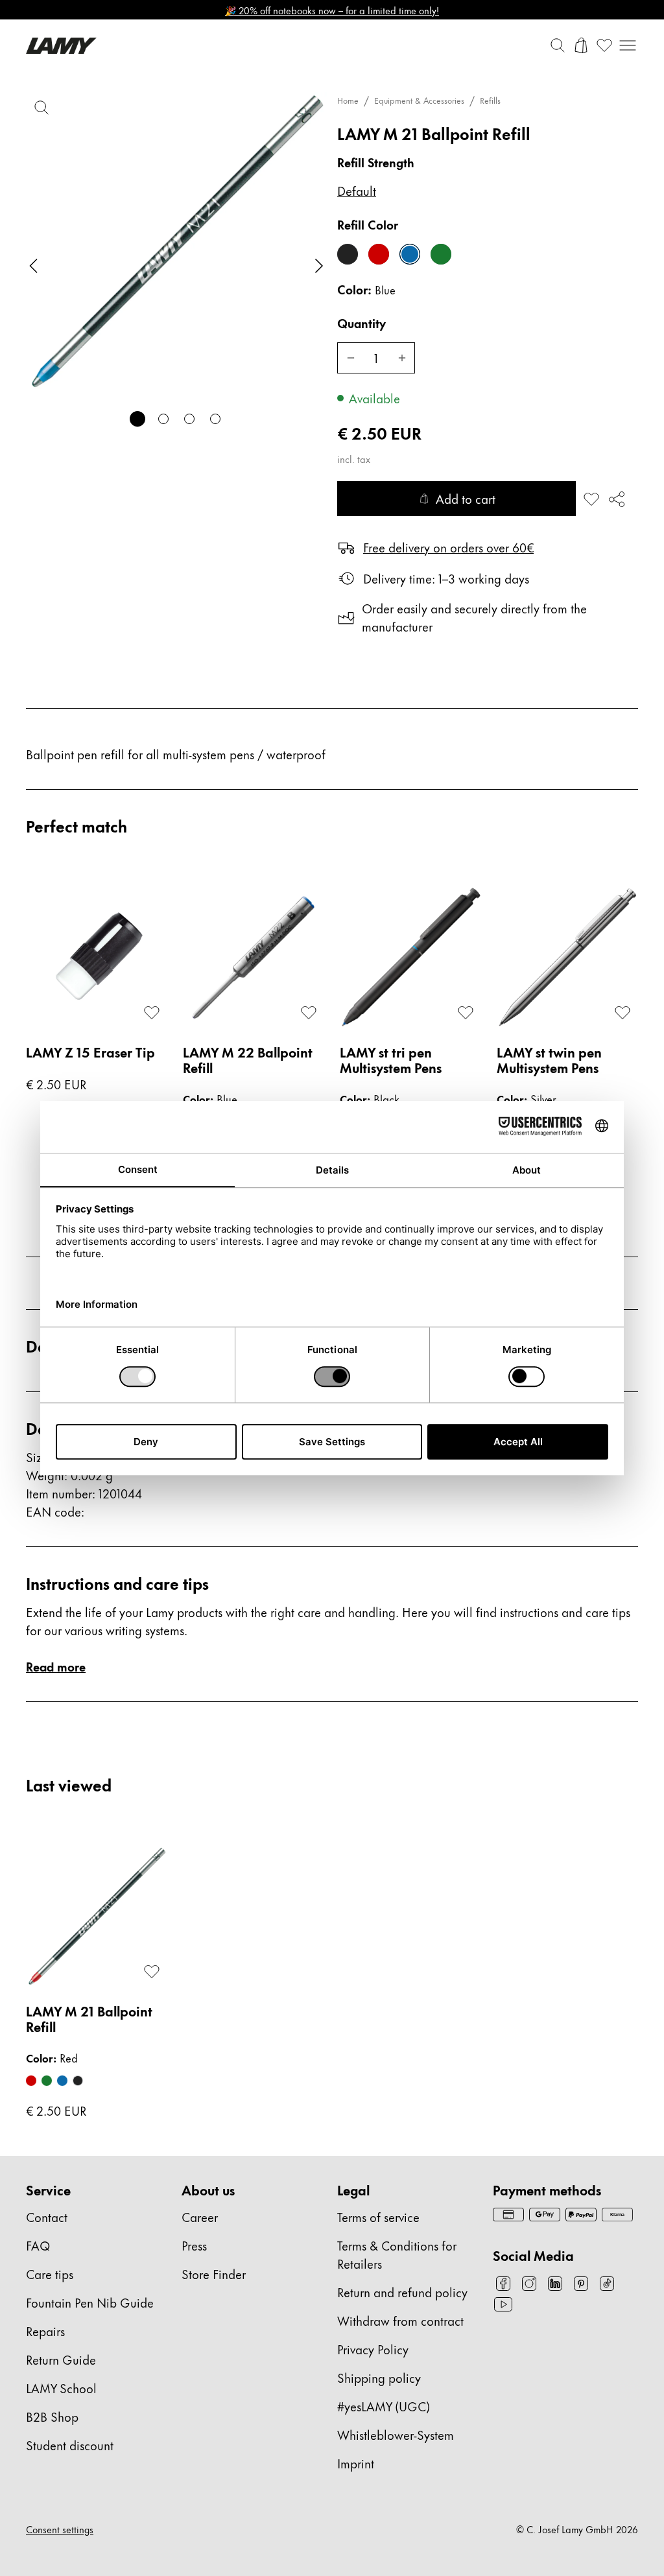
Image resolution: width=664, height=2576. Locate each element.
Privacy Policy (373, 2349)
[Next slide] (319, 266)
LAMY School (61, 2388)
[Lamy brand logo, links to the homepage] (61, 46)
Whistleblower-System (396, 2434)
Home (348, 100)
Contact (47, 2216)
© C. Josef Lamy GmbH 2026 (577, 2529)
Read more (56, 1666)
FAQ (38, 2245)
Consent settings (60, 2529)
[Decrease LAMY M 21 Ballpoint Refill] (350, 358)
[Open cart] (581, 45)
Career (200, 2216)
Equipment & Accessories (419, 100)
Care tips (50, 2274)
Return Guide (61, 2359)
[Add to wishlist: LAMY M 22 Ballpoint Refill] (309, 1013)
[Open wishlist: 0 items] (604, 45)
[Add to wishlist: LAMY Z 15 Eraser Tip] (152, 1013)
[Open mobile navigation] (628, 45)
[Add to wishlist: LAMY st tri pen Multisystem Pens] (466, 1013)
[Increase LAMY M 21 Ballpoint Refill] (402, 358)
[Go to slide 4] (215, 419)
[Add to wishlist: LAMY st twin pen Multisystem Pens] (622, 1013)
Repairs (45, 2331)
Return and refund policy (402, 2292)
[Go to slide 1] (137, 419)
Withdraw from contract (400, 2320)
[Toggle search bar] (558, 45)
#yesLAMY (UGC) (384, 2406)
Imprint (356, 2463)
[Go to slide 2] (163, 419)
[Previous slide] (34, 266)
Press (194, 2245)
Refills (490, 100)
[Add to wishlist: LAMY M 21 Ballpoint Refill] (591, 499)
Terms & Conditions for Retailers (397, 2254)
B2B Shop (52, 2416)
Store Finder (214, 2274)
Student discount (70, 2445)
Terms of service (378, 2216)
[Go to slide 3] (189, 419)
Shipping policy (379, 2377)
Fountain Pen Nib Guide (90, 2302)
